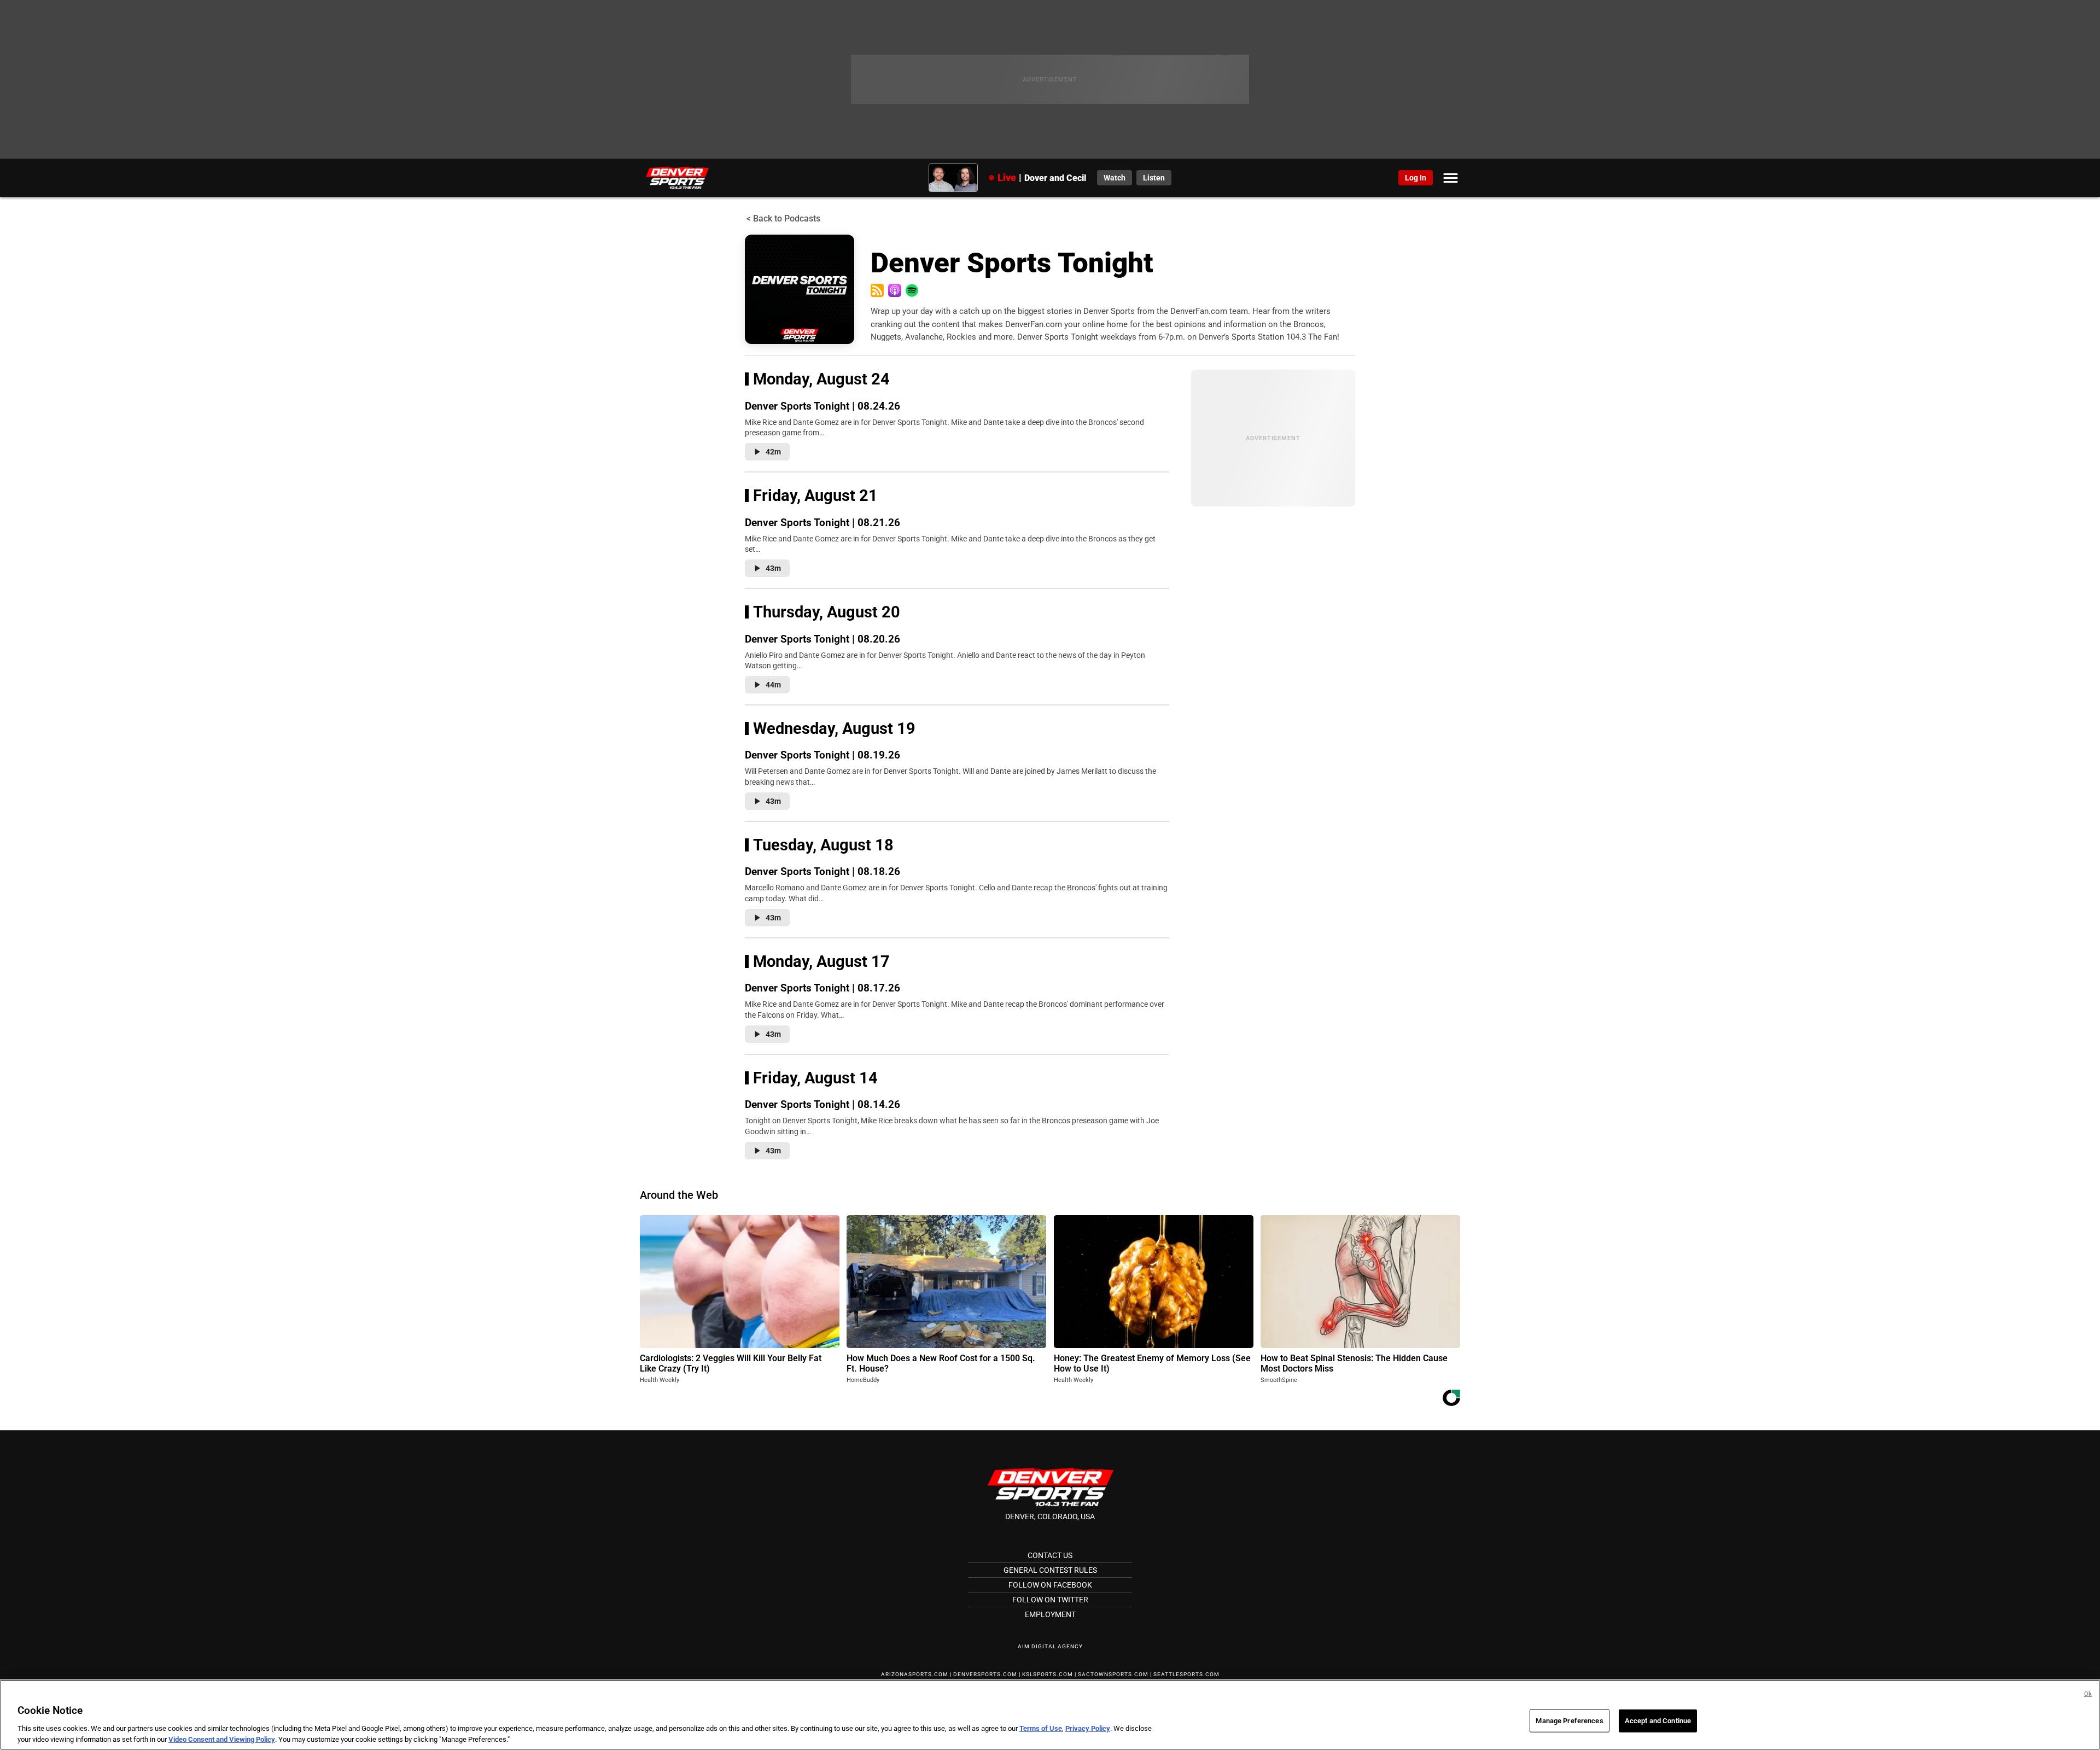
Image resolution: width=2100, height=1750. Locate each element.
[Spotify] (912, 290)
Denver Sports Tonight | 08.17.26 (822, 988)
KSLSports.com (1048, 1674)
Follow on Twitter (1050, 1600)
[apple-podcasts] (895, 290)
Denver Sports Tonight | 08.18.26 (822, 871)
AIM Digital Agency (1050, 1646)
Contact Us (1050, 1555)
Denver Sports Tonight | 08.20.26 (822, 639)
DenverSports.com (985, 1674)
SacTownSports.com (1113, 1674)
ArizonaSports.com (915, 1674)
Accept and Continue (1658, 1721)
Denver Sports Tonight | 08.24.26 (822, 406)
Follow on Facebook (1050, 1585)
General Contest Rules (1050, 1570)
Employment (1050, 1614)
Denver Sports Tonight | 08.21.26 (822, 523)
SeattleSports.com (1186, 1674)
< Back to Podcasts (783, 218)
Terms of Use (1041, 1728)
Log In (1416, 178)
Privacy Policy (1088, 1728)
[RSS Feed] (877, 290)
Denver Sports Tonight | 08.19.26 (822, 755)
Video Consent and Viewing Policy (222, 1739)
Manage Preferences (1569, 1721)
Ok (2088, 1694)
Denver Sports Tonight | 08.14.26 (822, 1104)
